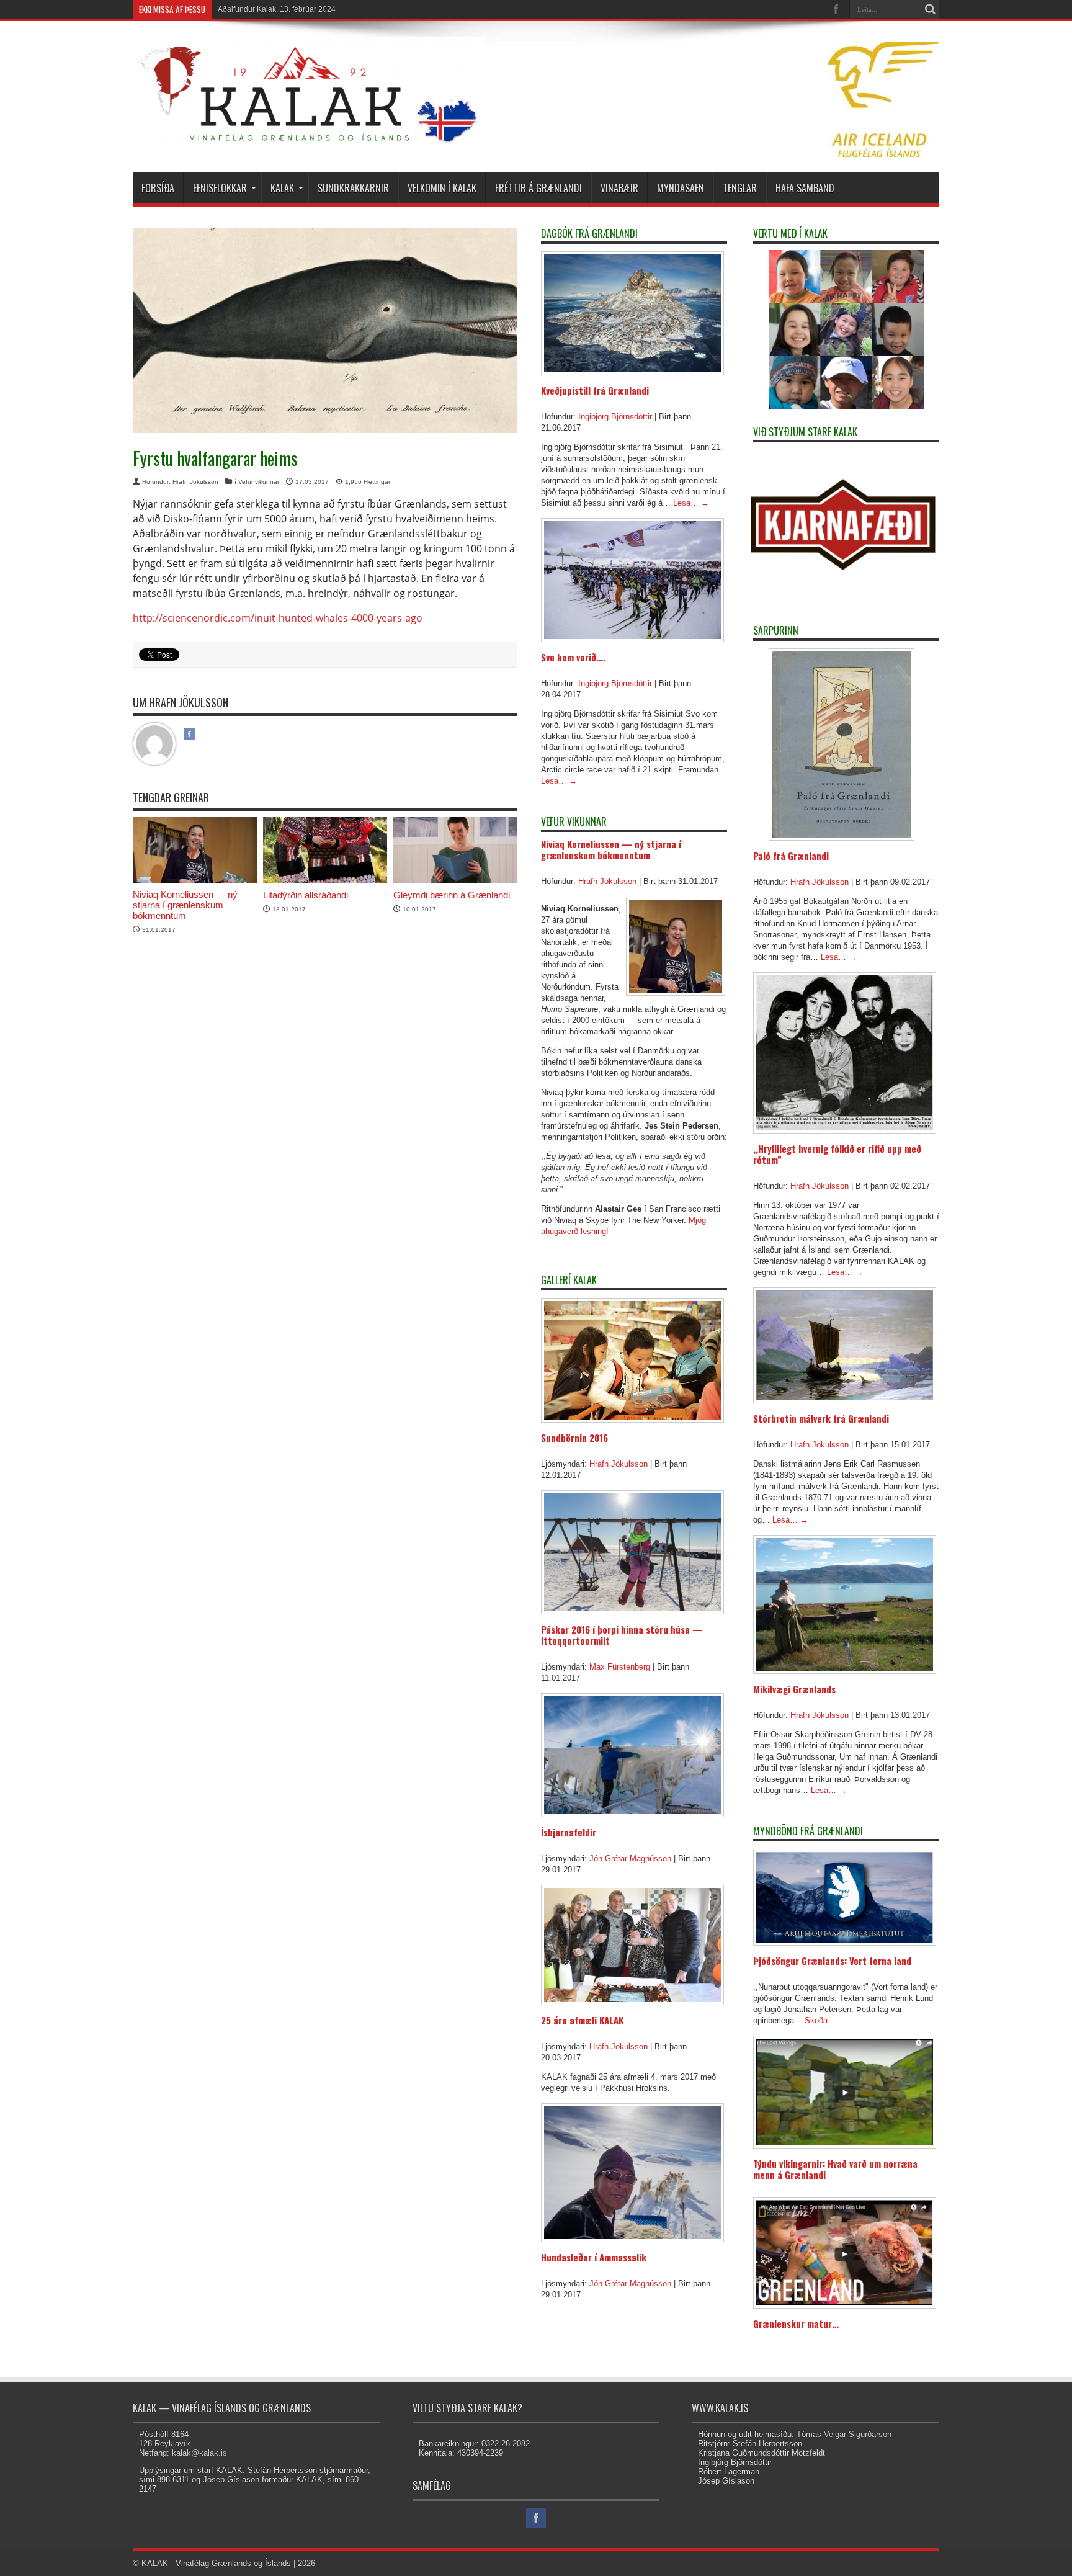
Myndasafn (681, 188)
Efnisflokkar (220, 188)
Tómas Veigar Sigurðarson (844, 2434)
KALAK (282, 188)
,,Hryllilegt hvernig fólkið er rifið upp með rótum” (837, 1154)
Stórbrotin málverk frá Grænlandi (821, 1418)
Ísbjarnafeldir (569, 1832)
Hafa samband (805, 188)
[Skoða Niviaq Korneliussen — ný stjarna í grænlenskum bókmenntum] (195, 880)
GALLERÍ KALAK (569, 1280)
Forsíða (158, 188)
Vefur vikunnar (259, 482)
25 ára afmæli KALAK (582, 2020)
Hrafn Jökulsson (195, 482)
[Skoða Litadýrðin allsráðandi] (325, 881)
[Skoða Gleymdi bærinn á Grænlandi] (455, 881)
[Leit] (930, 9)
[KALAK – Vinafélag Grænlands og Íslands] (309, 139)
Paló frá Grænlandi (791, 856)
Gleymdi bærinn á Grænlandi (452, 895)
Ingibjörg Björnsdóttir (615, 417)
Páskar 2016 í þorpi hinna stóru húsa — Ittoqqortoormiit (622, 1635)
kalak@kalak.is (199, 2453)
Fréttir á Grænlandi (538, 188)
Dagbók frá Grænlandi (589, 233)
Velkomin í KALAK (442, 188)
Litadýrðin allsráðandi (306, 895)
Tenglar (740, 188)
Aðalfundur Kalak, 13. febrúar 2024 (277, 9)
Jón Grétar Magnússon (630, 1858)
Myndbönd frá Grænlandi (808, 1831)
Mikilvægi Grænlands (794, 1689)
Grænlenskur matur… (796, 2323)
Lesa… (691, 503)
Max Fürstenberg (620, 1667)
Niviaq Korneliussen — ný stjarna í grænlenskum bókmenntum (185, 905)
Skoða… (820, 2020)
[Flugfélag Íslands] (883, 154)
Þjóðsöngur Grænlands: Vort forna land (832, 1961)
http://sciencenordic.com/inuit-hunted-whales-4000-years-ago (278, 618)
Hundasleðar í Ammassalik (594, 2257)
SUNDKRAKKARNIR (353, 188)
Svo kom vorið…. (573, 657)
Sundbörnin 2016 (574, 1438)
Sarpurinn (776, 630)
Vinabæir (619, 188)
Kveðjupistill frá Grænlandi (595, 390)
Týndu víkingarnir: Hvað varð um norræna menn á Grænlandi (835, 2169)
